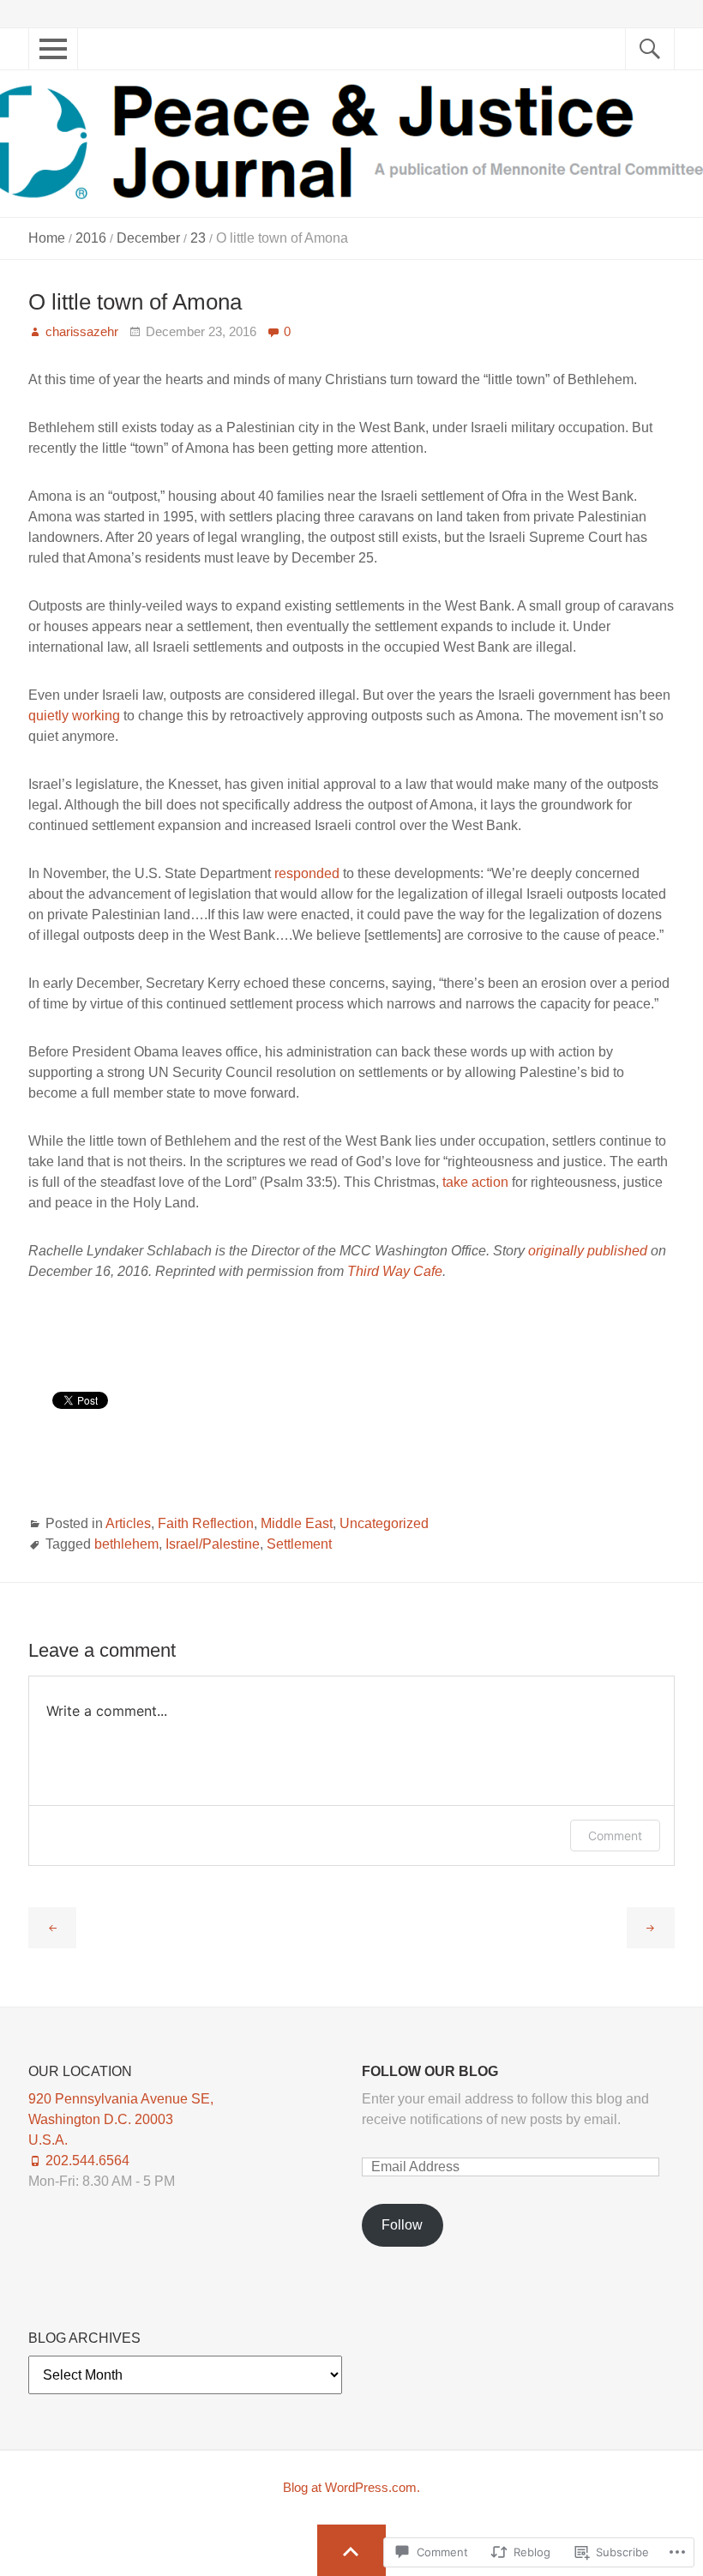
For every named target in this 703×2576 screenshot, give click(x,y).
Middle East (297, 1523)
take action (475, 1182)
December (148, 238)
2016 (91, 238)
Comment (615, 1836)
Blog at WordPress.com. (351, 2487)
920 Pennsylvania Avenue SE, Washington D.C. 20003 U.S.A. (121, 2119)
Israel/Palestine (213, 1544)
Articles (128, 1523)
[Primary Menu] (39, 58)
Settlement (299, 1544)
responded (307, 873)
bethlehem (126, 1544)
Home (47, 238)
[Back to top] (352, 2550)
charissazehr (82, 331)
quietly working (74, 716)
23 (198, 238)
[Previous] (52, 1929)
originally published (588, 1251)
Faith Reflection (206, 1523)
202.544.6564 (87, 2161)
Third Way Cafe (395, 1271)
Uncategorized (384, 1523)
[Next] (651, 1929)
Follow (402, 2225)
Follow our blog (430, 2071)
